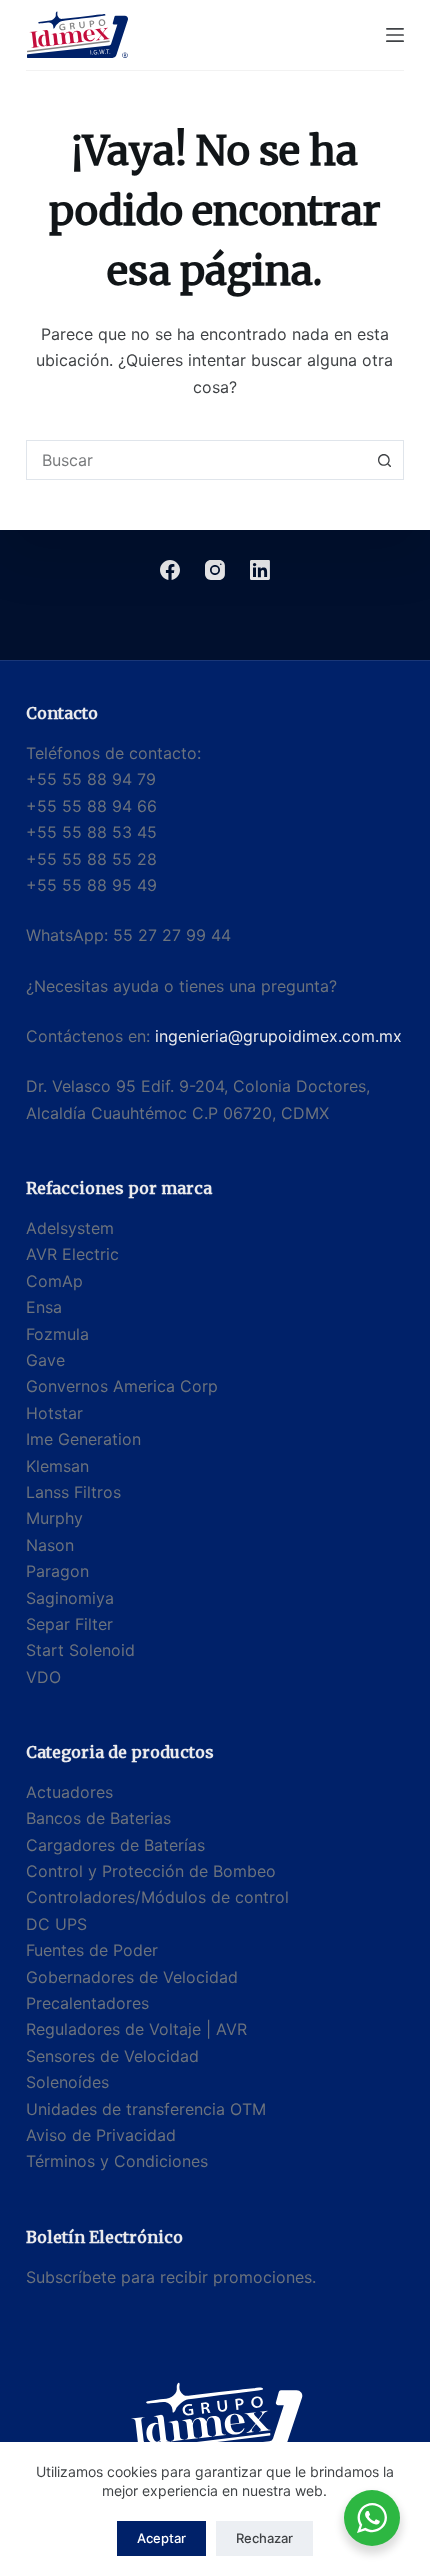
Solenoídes (67, 2082)
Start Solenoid (80, 1650)
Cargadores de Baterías (115, 1845)
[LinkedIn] (260, 570)
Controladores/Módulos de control (157, 1897)
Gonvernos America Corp (122, 1386)
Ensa (44, 1307)
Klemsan (57, 1466)
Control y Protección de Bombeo (151, 1871)
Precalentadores (87, 2003)
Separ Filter (69, 1624)
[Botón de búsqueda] (384, 460)
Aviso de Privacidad (101, 2135)
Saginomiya (70, 1598)
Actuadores (69, 1792)
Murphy (54, 1518)
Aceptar (161, 2538)
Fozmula (57, 1334)
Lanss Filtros (73, 1492)
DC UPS (56, 1924)
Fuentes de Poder (92, 1950)
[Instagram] (215, 570)
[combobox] (196, 460)
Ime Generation (83, 1439)
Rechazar (264, 2538)
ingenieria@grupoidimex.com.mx (278, 1036)
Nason (50, 1545)
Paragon (57, 1571)
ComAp (54, 1281)
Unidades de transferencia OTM (146, 2109)
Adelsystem (70, 1228)
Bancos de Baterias (98, 1818)
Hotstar (54, 1413)
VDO (43, 1677)
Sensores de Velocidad (112, 2056)
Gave (45, 1360)
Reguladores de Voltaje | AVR (136, 2029)
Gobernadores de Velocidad (132, 1977)
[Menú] (395, 35)
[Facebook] (170, 570)
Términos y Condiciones (117, 2161)
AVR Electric (72, 1254)
